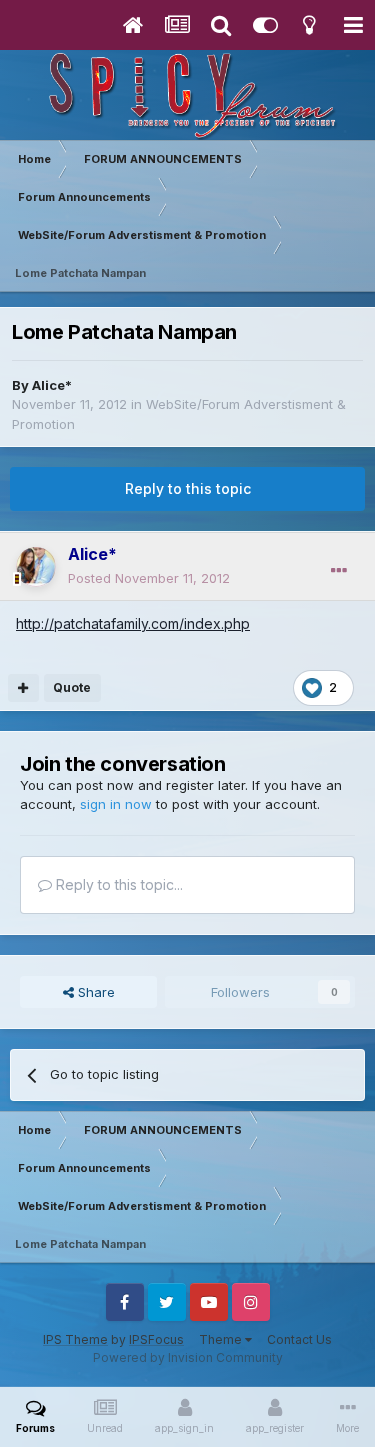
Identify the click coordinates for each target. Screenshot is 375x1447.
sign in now (116, 804)
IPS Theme (75, 1339)
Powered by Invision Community (188, 1357)
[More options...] (339, 571)
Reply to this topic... (117, 884)
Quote (72, 687)
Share (94, 992)
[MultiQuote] (23, 688)
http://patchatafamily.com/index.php (133, 623)
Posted (149, 578)
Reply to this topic (188, 488)
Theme (222, 1339)
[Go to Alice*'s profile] (36, 567)
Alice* (52, 385)
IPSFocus (156, 1339)
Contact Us (299, 1339)
